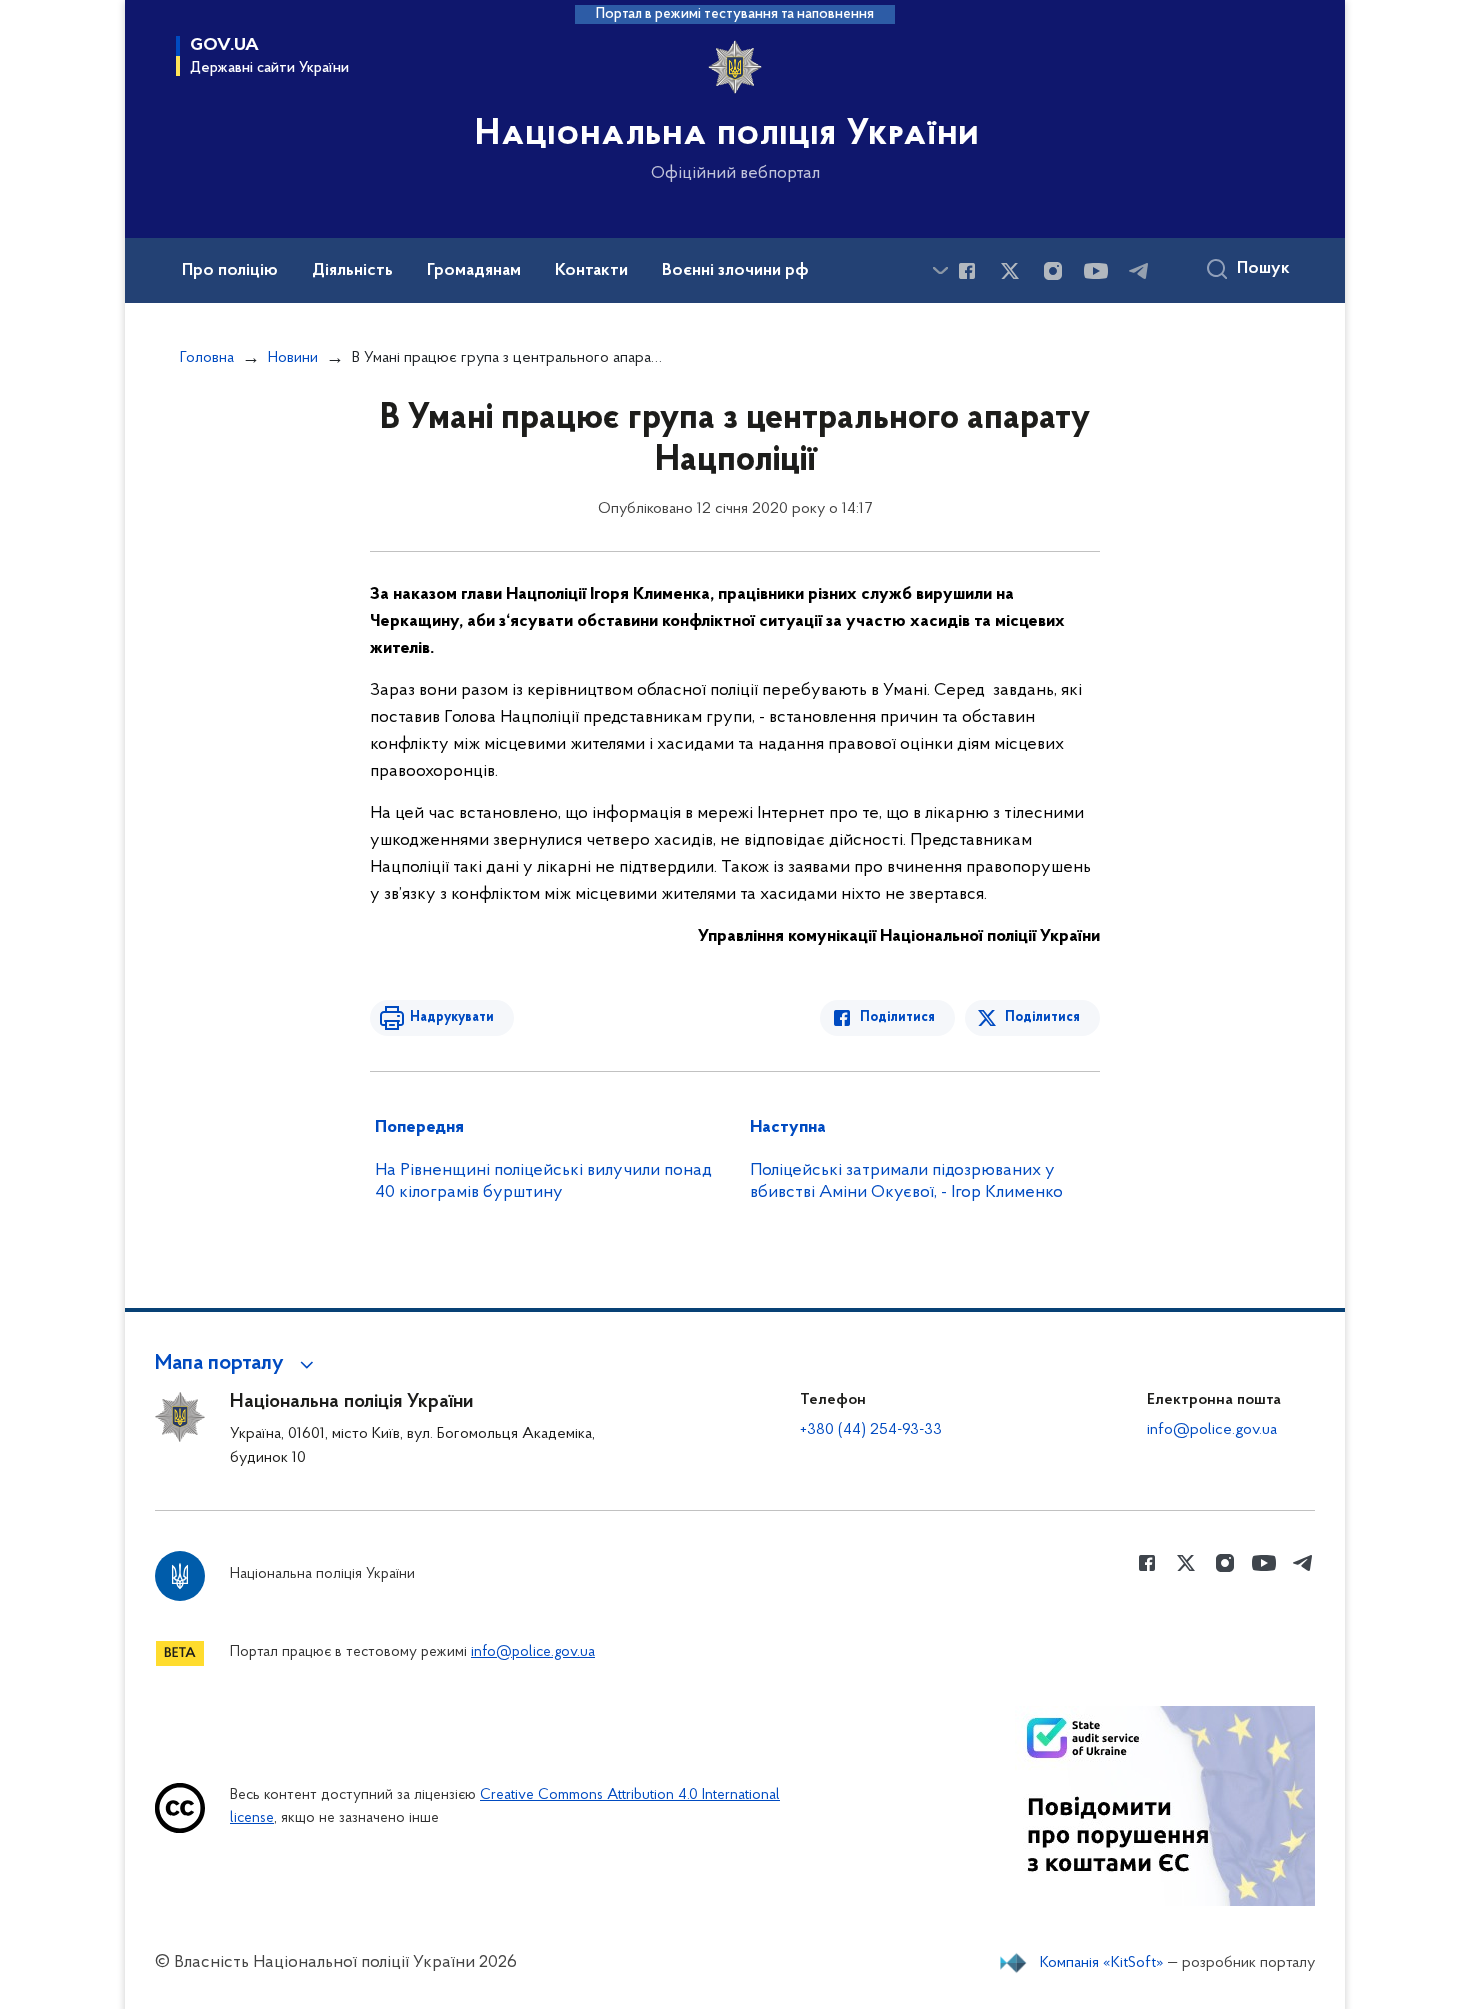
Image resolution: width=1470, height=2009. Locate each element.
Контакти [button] (591, 271)
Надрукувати (452, 1017)
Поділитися (897, 1017)
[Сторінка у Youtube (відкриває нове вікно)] (1096, 271)
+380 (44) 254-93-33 (871, 1430)
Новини (293, 358)
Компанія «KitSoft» (1102, 1963)
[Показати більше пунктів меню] (940, 270)
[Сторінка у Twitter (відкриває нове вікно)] (1010, 271)
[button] (237, 1364)
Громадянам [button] (474, 271)
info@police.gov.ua (1212, 1430)
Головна (207, 358)
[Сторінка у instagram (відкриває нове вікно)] (1053, 271)
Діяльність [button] (352, 271)
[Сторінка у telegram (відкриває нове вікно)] (1139, 271)
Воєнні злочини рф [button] (735, 271)
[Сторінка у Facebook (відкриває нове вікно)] (967, 271)
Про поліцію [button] (230, 271)
